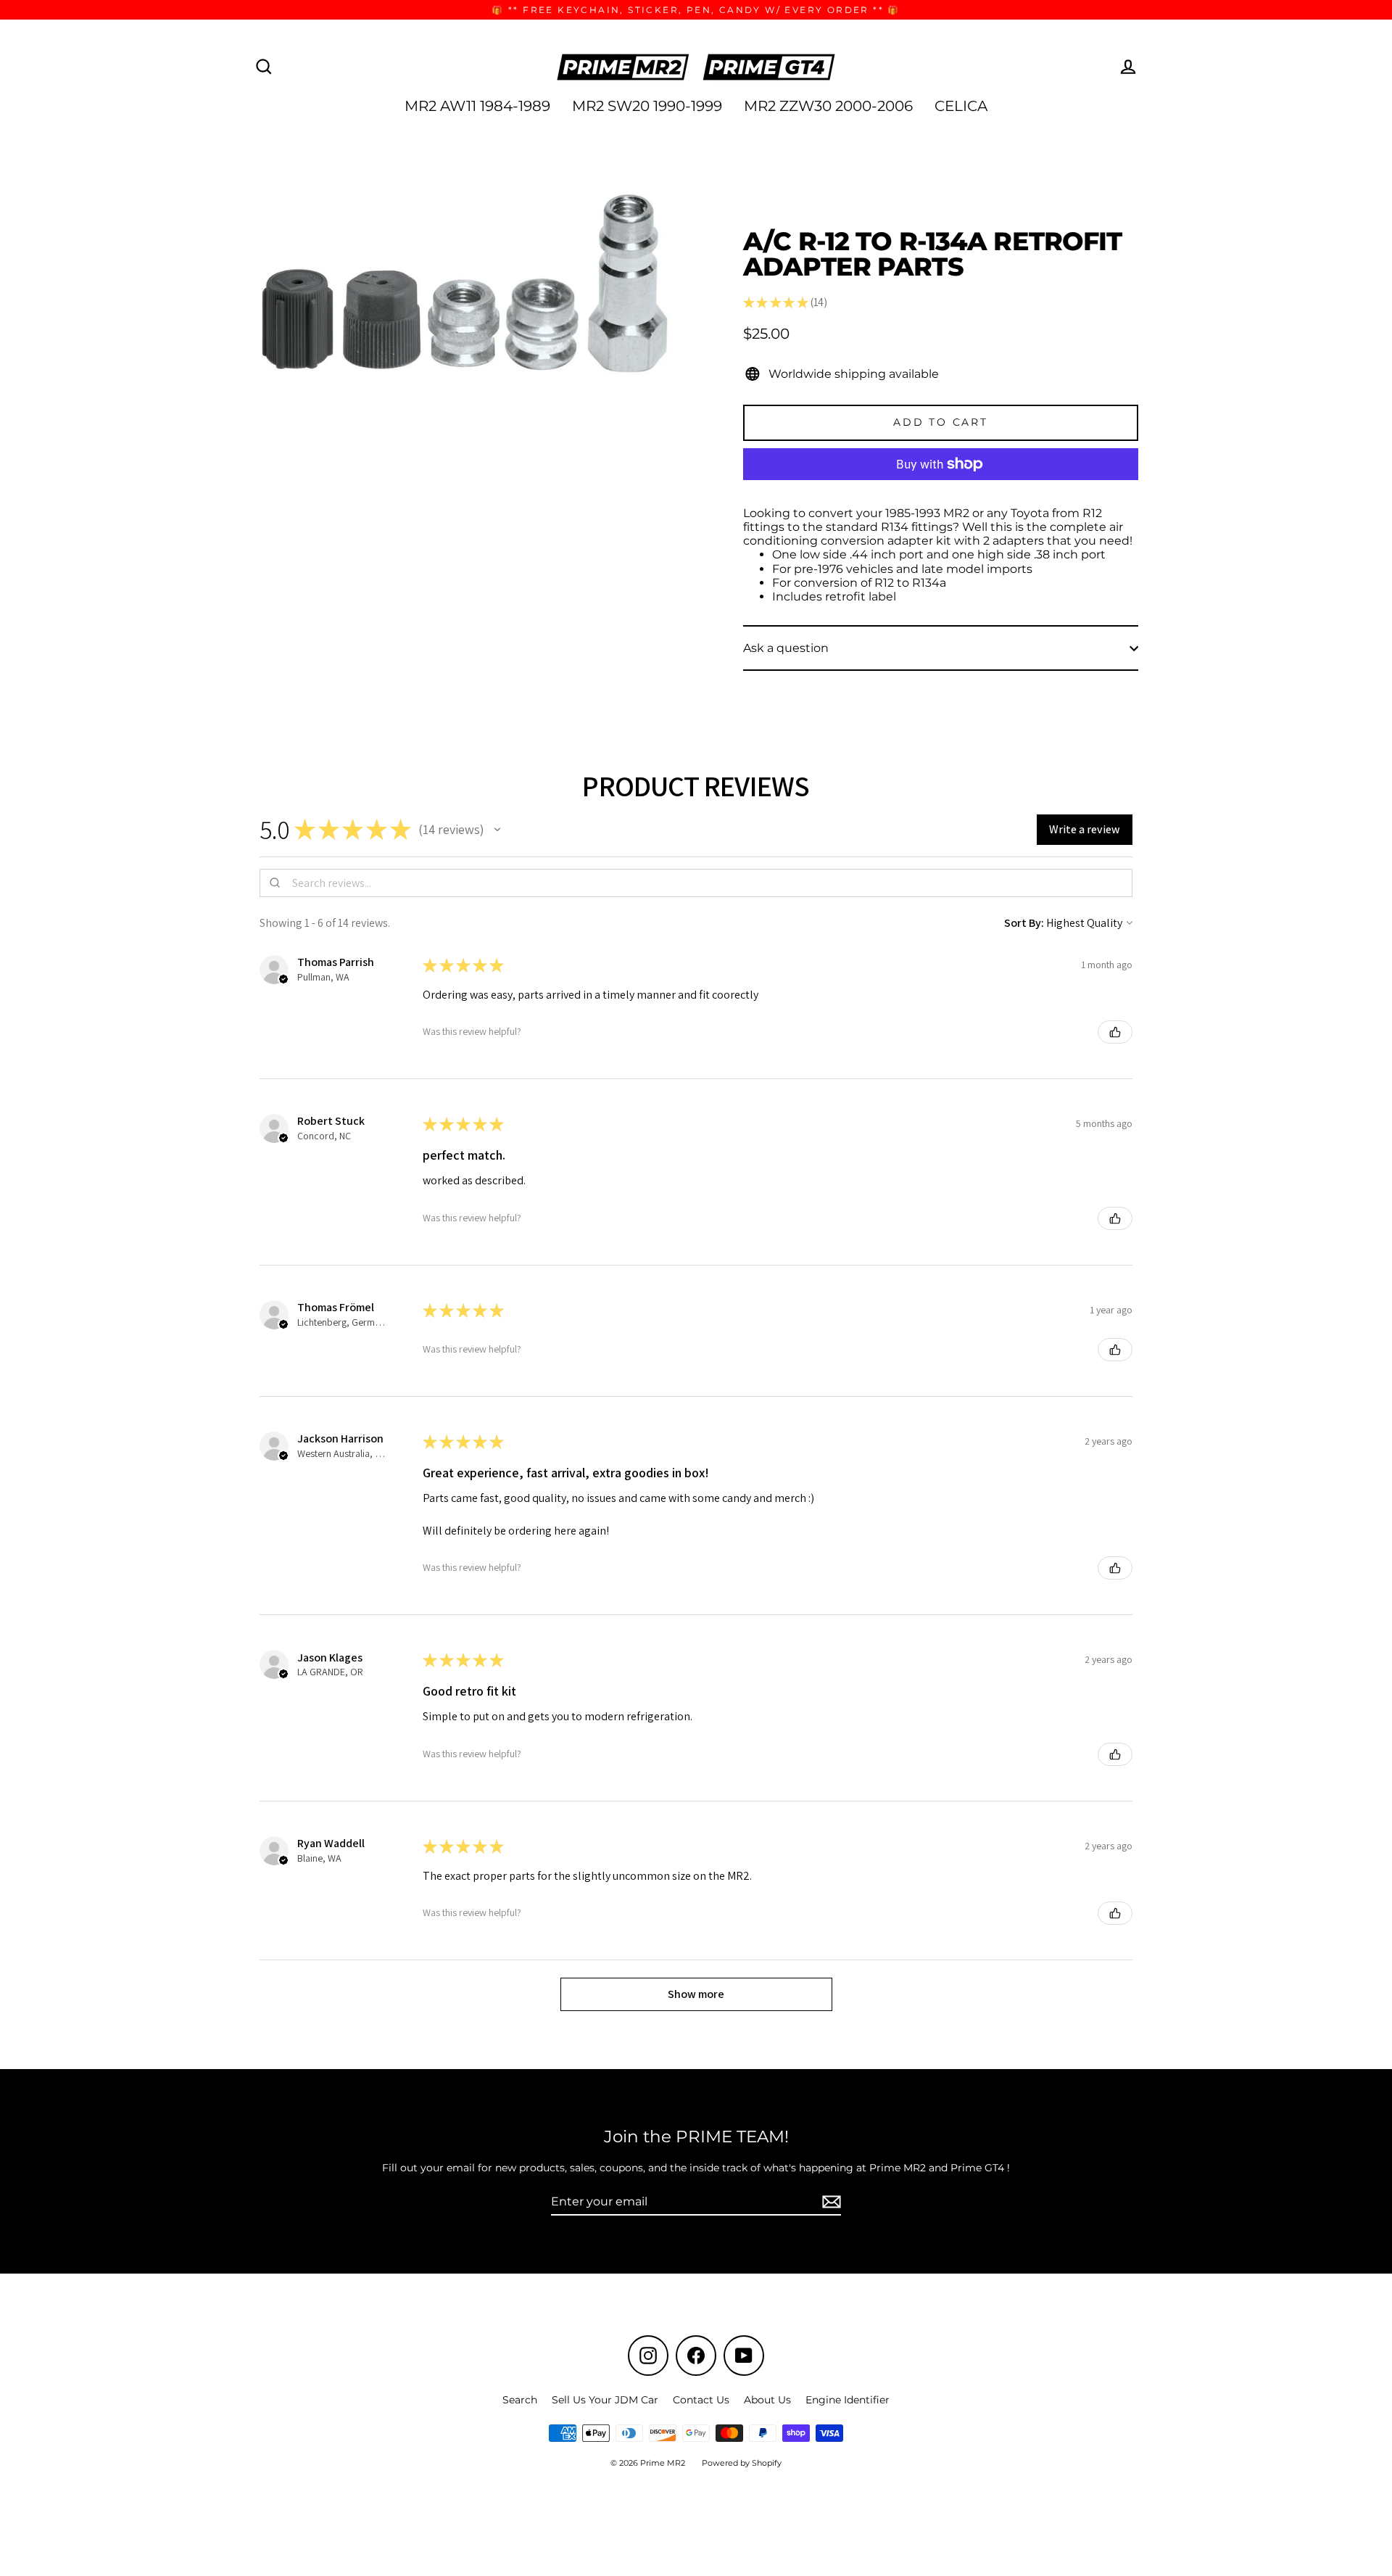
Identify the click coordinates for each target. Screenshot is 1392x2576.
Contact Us (701, 2400)
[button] (497, 830)
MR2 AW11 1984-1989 (477, 106)
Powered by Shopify (742, 2463)
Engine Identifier (848, 2400)
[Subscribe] (829, 2202)
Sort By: (1024, 923)
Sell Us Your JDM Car (605, 2400)
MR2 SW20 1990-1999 (647, 106)
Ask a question (786, 648)
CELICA (961, 106)
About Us (767, 2400)
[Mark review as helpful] (1115, 1032)
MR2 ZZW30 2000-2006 (828, 106)
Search (520, 2400)
